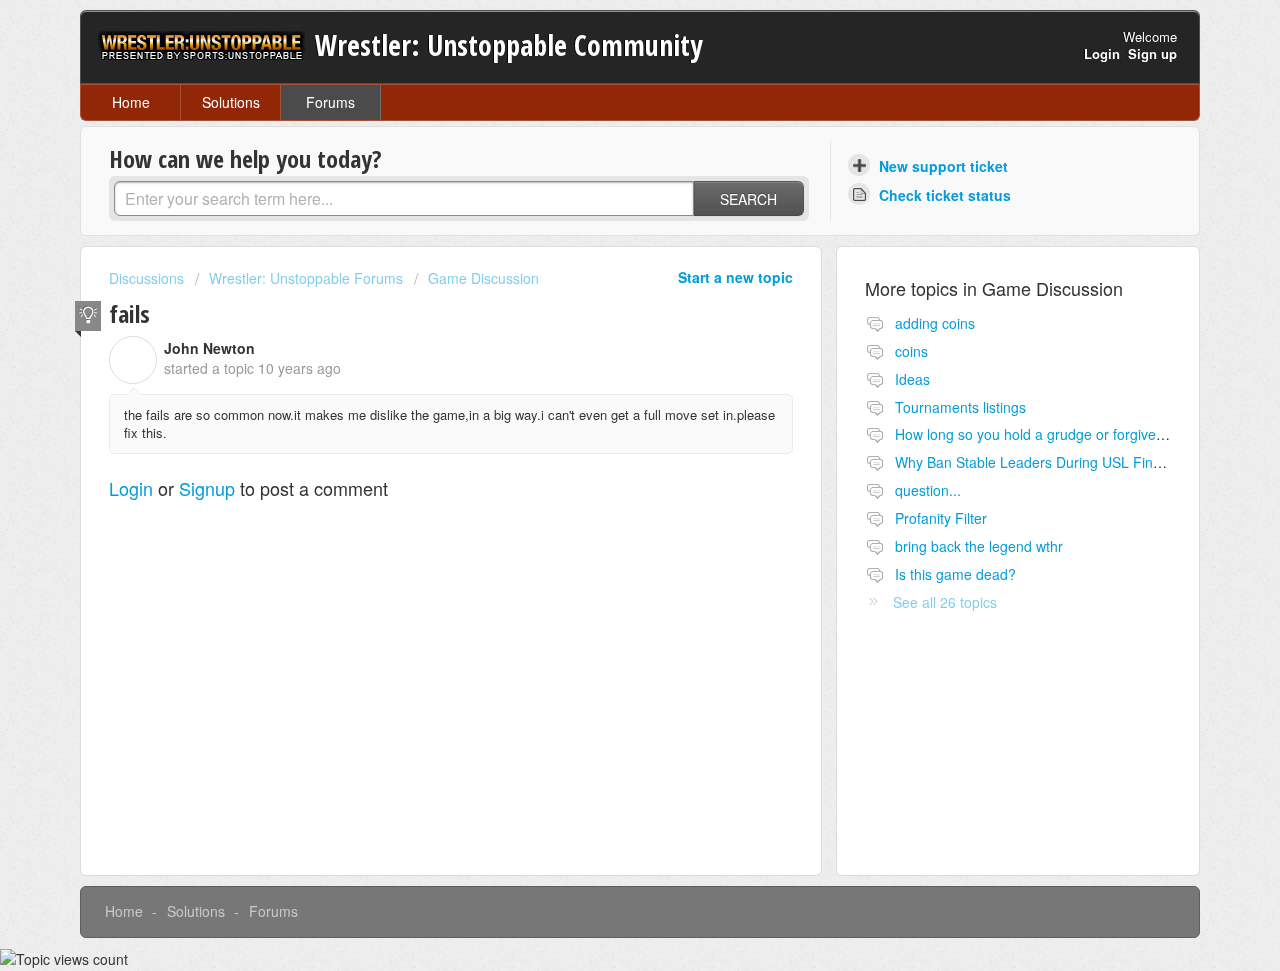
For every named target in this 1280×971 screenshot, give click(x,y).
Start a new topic (735, 277)
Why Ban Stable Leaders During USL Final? (1033, 462)
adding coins (935, 323)
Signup (207, 488)
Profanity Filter (941, 518)
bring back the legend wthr (979, 546)
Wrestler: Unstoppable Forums (306, 278)
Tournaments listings (960, 407)
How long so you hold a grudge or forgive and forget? (1064, 434)
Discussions (146, 278)
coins (911, 351)
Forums (330, 102)
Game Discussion (483, 278)
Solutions (231, 102)
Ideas (912, 379)
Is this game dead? (955, 574)
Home (131, 102)
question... (928, 490)
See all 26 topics (945, 602)
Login (131, 488)
